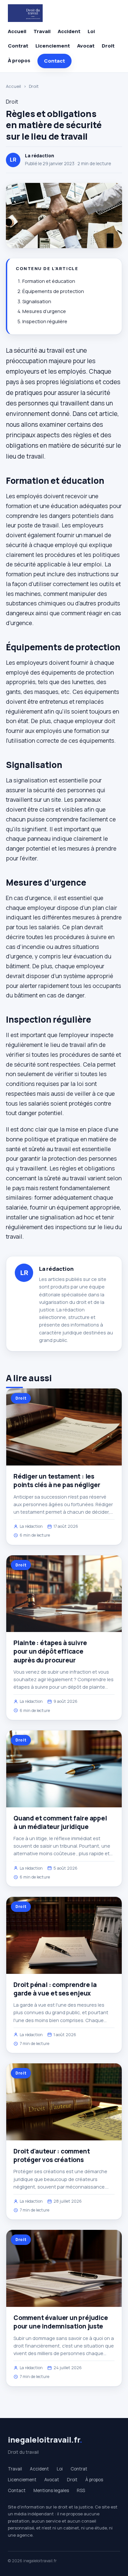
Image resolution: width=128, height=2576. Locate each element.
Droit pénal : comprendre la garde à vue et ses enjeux (55, 1989)
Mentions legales (51, 2490)
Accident (69, 31)
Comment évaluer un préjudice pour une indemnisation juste (61, 2322)
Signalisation (37, 301)
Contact (54, 61)
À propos (19, 60)
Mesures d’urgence (44, 311)
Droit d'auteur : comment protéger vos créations (52, 2155)
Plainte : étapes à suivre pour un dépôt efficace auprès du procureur (50, 1651)
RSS (81, 2490)
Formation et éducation (49, 281)
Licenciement (53, 46)
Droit (108, 46)
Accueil (17, 31)
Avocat (86, 46)
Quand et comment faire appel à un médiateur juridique (60, 1822)
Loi (91, 31)
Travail (42, 31)
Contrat (18, 46)
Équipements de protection (53, 291)
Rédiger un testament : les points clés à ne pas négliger (57, 1481)
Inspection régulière (45, 321)
